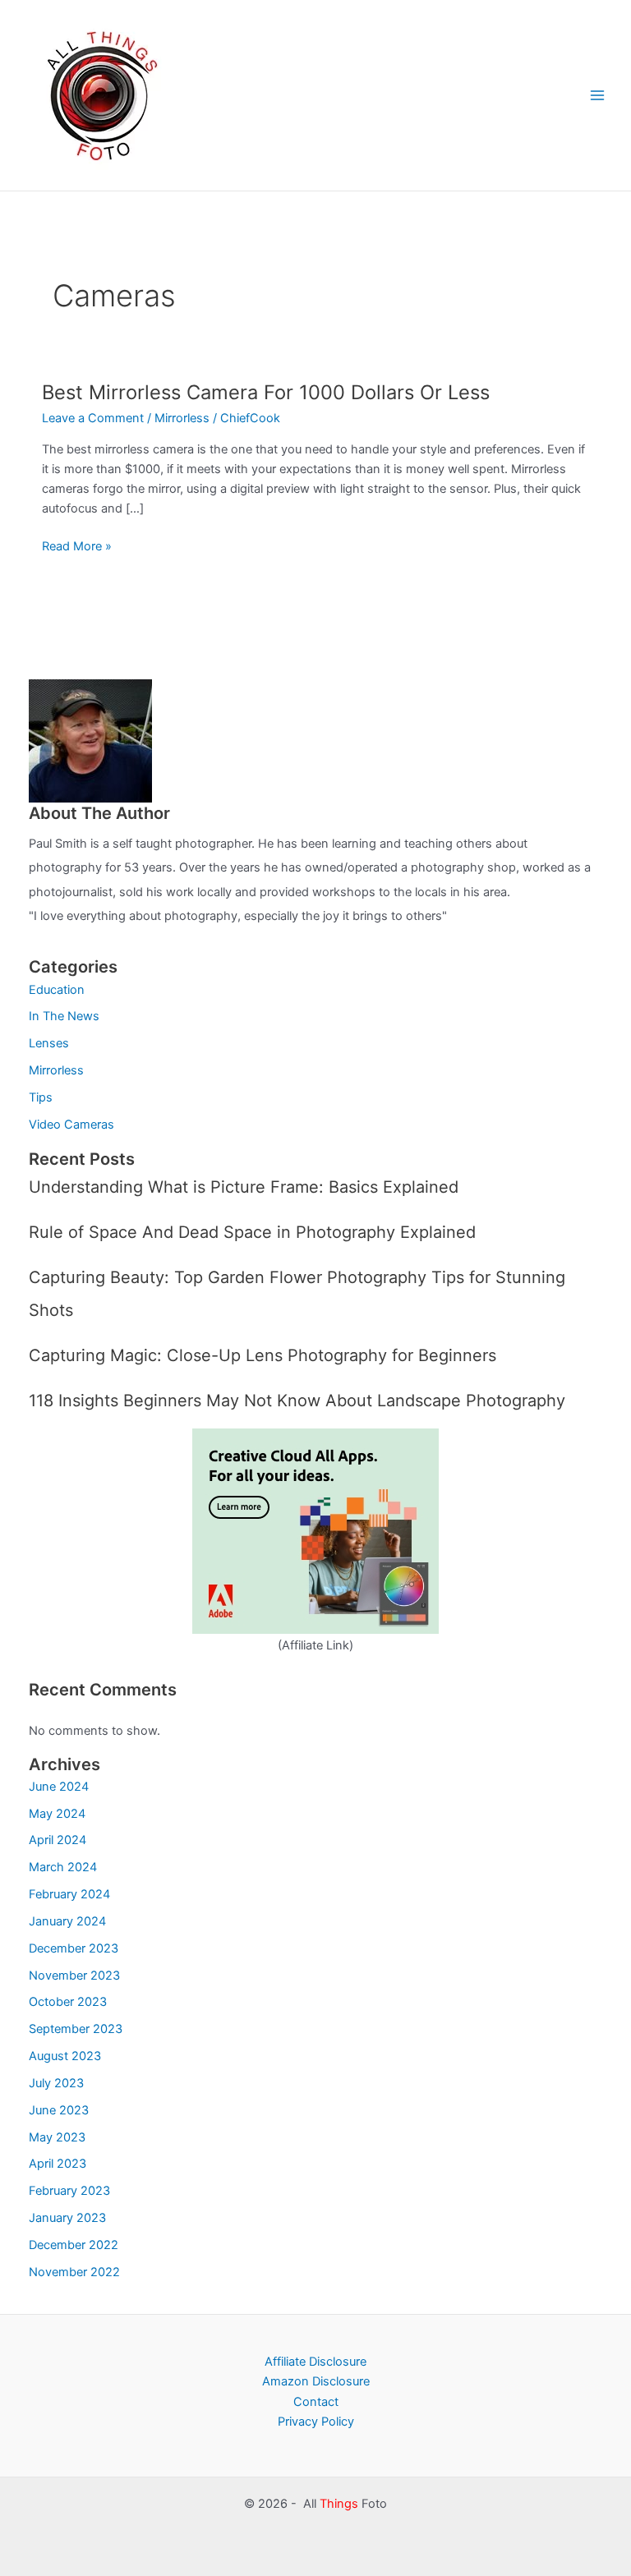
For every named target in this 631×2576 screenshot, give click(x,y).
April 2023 (58, 2164)
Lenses (49, 1043)
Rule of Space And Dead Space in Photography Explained (252, 1232)
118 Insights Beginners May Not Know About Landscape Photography (297, 1401)
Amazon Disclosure (316, 2381)
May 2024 (57, 1814)
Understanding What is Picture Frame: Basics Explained (244, 1187)
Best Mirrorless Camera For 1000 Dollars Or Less (266, 392)
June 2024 (59, 1787)
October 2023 (68, 2002)
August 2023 (65, 2056)
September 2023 (76, 2029)
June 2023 (59, 2110)
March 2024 (63, 1867)
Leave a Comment (93, 418)
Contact (316, 2402)
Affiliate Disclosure (315, 2362)
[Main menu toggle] (597, 95)
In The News (64, 1016)
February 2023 (69, 2191)
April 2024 (58, 1840)
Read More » (77, 547)
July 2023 (56, 2083)
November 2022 (74, 2272)
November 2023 (74, 1976)
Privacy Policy (316, 2422)
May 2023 (57, 2137)
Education (57, 990)
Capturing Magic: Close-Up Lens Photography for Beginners (263, 1355)
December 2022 (74, 2245)
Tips (41, 1097)
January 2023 (67, 2218)
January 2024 (67, 1921)
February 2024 (69, 1894)
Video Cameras (71, 1125)
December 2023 (74, 1948)
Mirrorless (182, 418)
